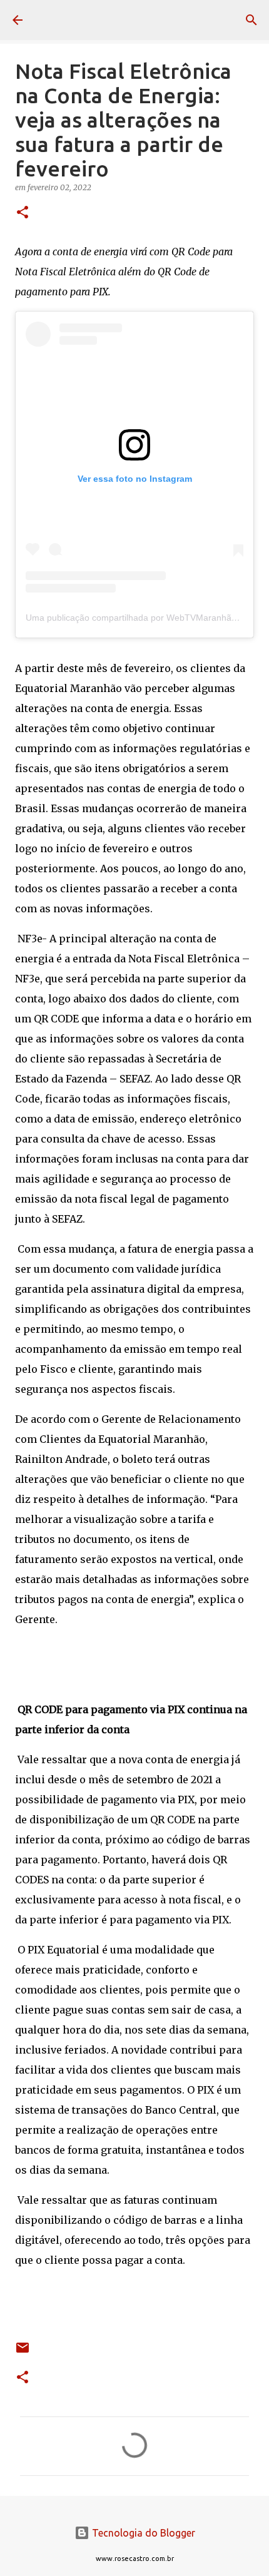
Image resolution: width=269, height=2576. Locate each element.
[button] (23, 213)
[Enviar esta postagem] (23, 2352)
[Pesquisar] (251, 20)
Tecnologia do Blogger (142, 2533)
